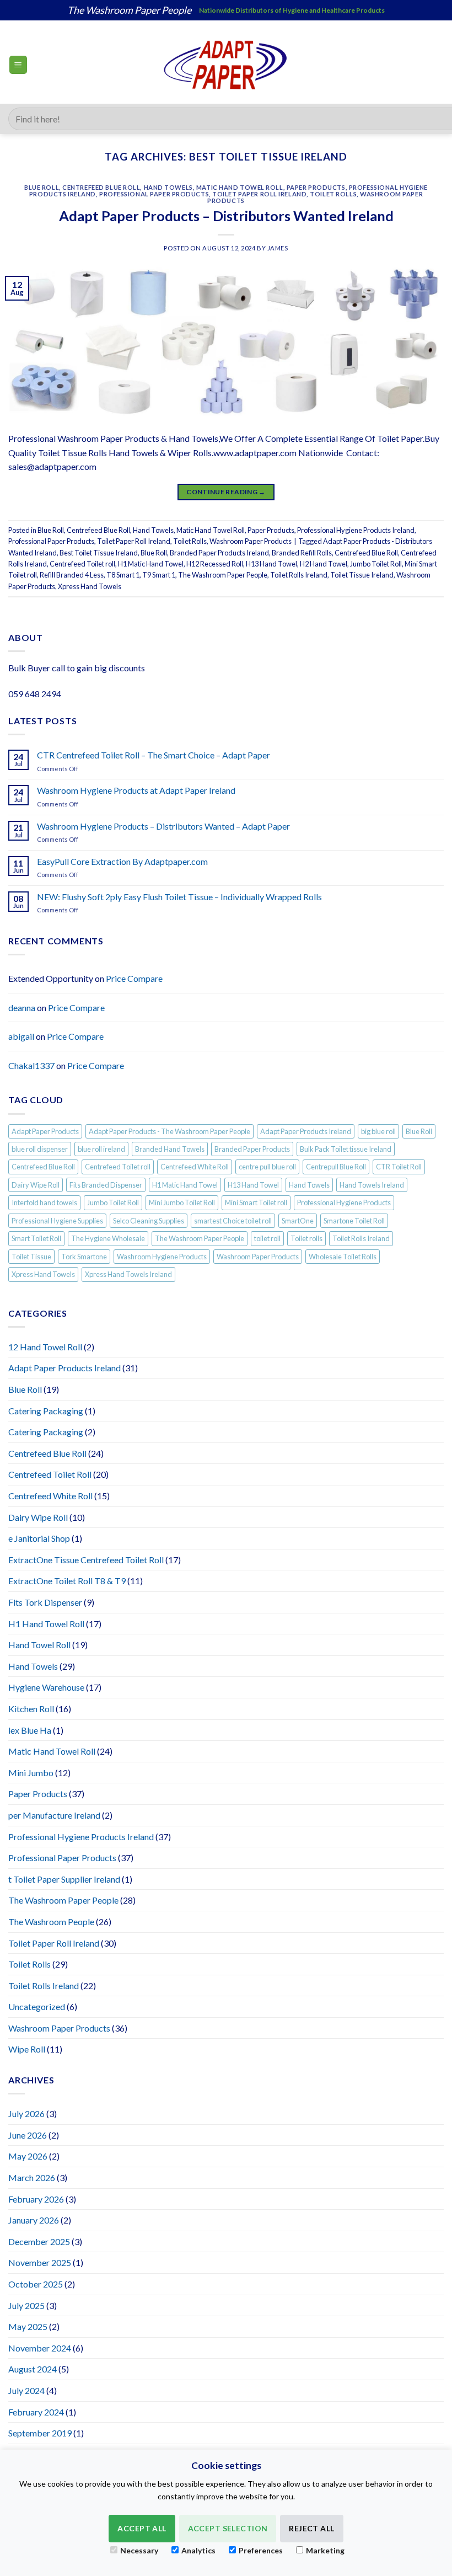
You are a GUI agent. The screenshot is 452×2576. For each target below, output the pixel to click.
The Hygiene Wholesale (108, 1238)
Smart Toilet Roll (36, 1238)
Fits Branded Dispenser (106, 1185)
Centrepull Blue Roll (336, 1167)
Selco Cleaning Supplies (149, 1221)
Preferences (261, 2550)
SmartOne (298, 1221)
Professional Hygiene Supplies (57, 1221)
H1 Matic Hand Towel (151, 564)
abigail (21, 1036)
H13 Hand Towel (271, 564)
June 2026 (28, 2135)
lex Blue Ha (30, 1730)
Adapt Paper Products (45, 1131)
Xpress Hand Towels (90, 586)
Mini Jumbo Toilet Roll (182, 1203)
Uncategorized (37, 2006)
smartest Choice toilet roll (233, 1221)
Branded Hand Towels (170, 1149)
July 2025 (26, 2305)
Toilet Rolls (333, 194)
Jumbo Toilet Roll (376, 564)
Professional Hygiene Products (344, 1203)
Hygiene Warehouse (46, 1687)
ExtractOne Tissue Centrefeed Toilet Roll (86, 1560)
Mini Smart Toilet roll (256, 1203)
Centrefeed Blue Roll (101, 187)
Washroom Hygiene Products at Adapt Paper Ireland (136, 790)
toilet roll (267, 1238)
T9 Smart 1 (159, 575)
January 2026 (34, 2220)
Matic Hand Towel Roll (240, 187)
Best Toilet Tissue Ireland (99, 553)
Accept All (142, 2528)
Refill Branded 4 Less (72, 575)
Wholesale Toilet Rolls (343, 1257)
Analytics (198, 2550)
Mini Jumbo (31, 1773)
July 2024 (26, 2390)
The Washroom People (51, 1922)
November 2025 (40, 2262)
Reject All (311, 2528)
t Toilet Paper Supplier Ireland (64, 1879)
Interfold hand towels (44, 1203)
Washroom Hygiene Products (162, 1257)
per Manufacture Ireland (54, 1815)
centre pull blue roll (267, 1167)
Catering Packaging (46, 1411)
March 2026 (32, 2177)
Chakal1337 (31, 1065)
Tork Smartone (84, 1257)
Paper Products (316, 187)
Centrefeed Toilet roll (82, 564)
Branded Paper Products (252, 1149)
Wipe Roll (27, 2049)
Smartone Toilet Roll (354, 1221)
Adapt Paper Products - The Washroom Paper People (169, 1131)
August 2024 (33, 2369)
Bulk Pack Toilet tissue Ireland (346, 1149)
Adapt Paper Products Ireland (306, 1131)
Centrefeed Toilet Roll (50, 1474)
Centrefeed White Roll (195, 1167)
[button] (18, 65)
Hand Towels (168, 187)
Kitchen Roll (31, 1709)
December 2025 (39, 2241)
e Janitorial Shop (39, 1538)
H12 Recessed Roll (215, 564)
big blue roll (378, 1131)
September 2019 (40, 2433)
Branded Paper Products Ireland (219, 553)
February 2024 (36, 2412)
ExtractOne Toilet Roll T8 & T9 (67, 1581)
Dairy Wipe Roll (36, 1185)
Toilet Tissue (31, 1257)
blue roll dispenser (40, 1149)
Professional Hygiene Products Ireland (356, 530)
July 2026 (26, 2113)
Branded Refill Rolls (302, 553)
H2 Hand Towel (324, 564)
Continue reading (226, 492)
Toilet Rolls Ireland (299, 575)
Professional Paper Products (154, 194)
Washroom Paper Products (251, 541)
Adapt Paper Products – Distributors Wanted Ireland (226, 216)
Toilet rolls (306, 1238)
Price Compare (134, 978)
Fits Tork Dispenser (45, 1602)
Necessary (139, 2550)
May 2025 (28, 2326)
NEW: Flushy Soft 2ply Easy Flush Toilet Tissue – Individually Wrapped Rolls (179, 897)
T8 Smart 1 (123, 575)
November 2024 (40, 2348)
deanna (22, 1008)
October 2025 (36, 2284)
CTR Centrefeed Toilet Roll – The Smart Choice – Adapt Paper (154, 755)
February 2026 (36, 2199)
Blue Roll (42, 187)
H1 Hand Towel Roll (46, 1624)
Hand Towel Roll (39, 1645)
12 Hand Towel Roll (45, 1347)
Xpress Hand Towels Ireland (128, 1274)
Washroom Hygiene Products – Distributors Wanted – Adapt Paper (163, 826)
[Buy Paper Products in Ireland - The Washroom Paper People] (226, 65)
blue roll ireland (101, 1149)
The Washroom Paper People (223, 575)
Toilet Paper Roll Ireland (259, 194)
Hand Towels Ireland (372, 1185)
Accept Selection (228, 2528)
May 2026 (28, 2156)
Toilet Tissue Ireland (362, 575)
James (278, 248)
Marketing (325, 2550)
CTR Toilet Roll (399, 1167)
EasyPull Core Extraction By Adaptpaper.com (122, 861)
